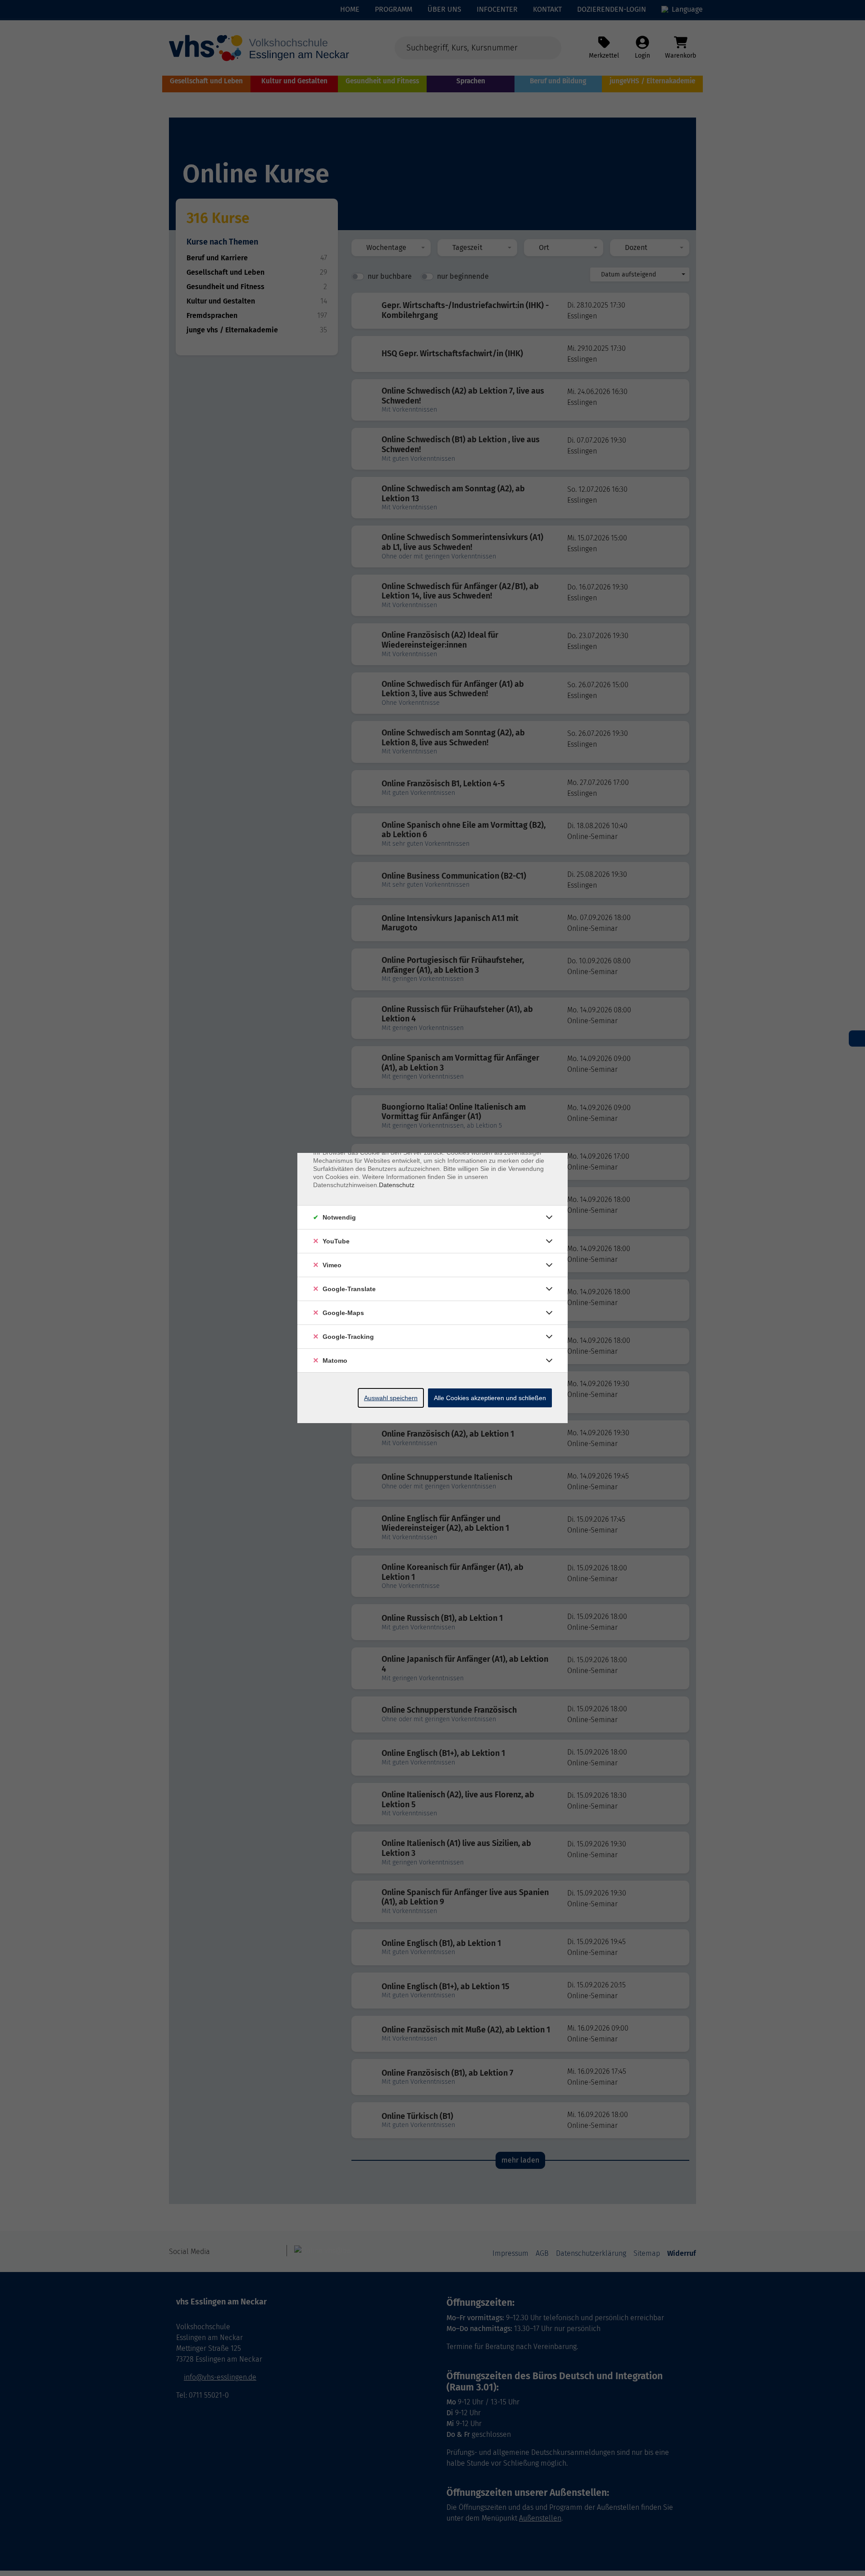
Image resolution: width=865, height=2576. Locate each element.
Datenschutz (397, 1185)
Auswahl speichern (391, 1398)
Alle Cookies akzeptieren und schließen (490, 1398)
